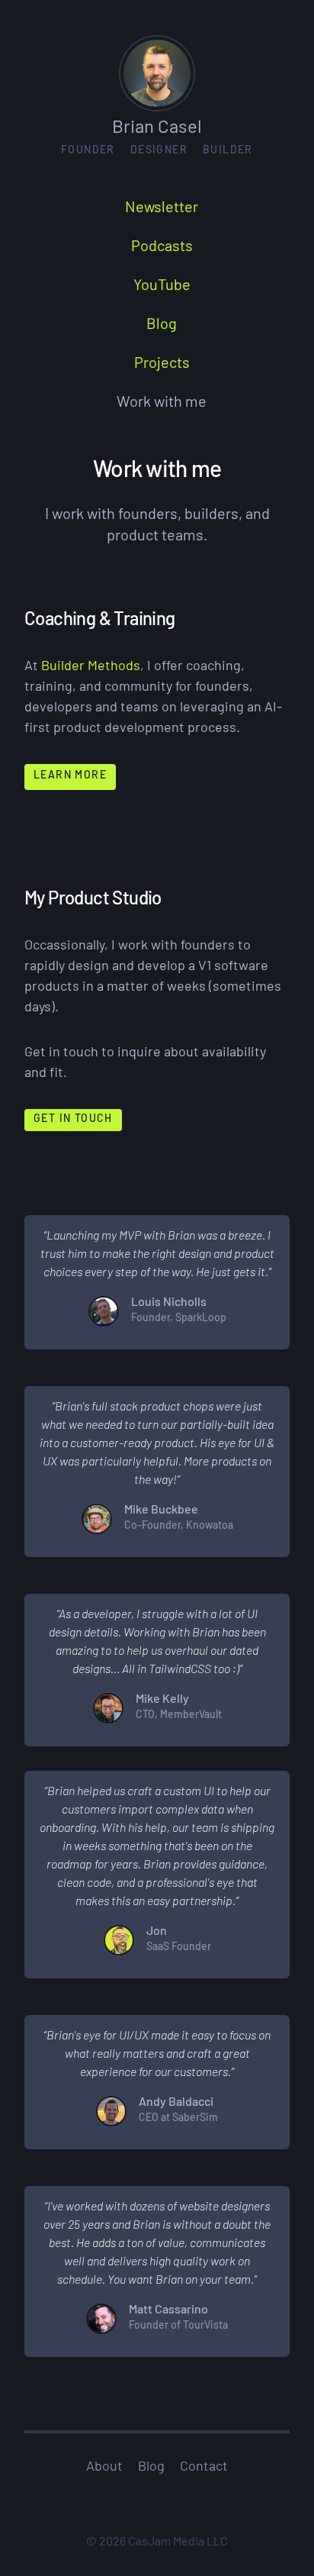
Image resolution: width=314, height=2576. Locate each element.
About (104, 2468)
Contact (204, 2468)
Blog (151, 2468)
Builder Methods (91, 667)
